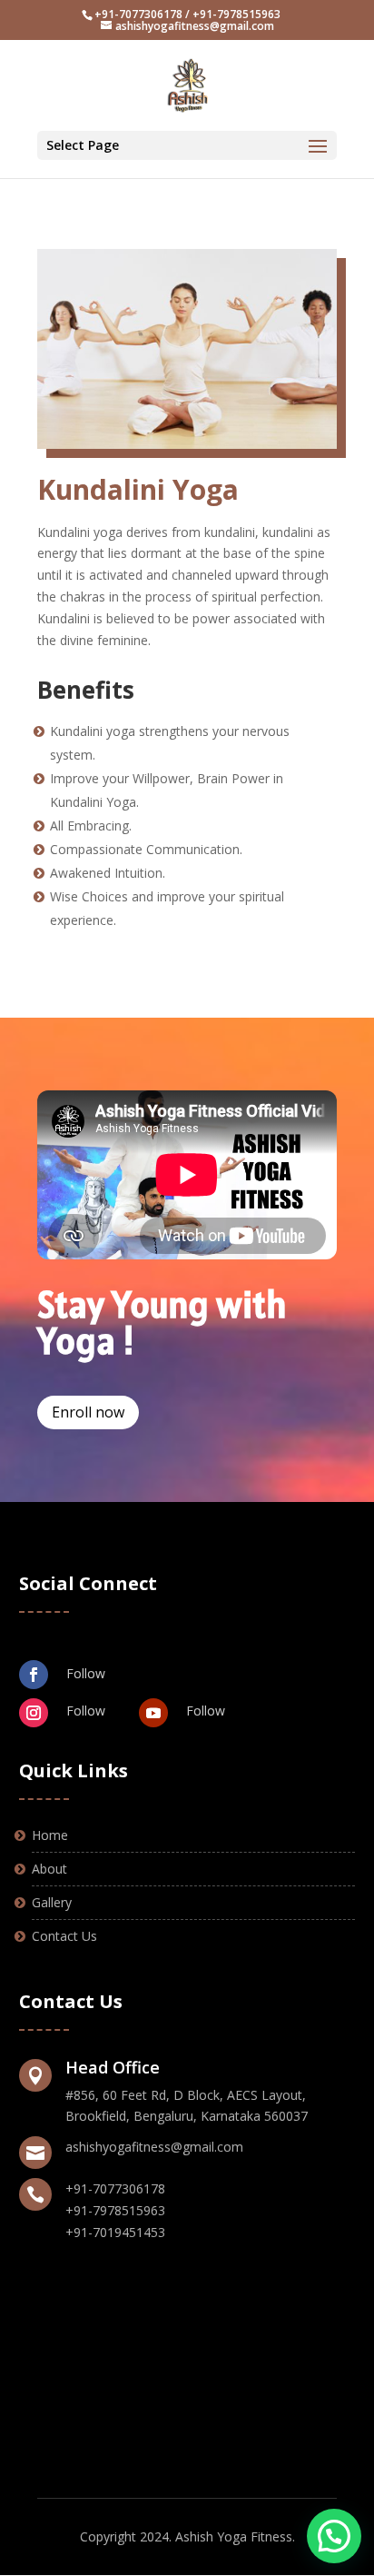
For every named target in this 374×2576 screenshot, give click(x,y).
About (49, 1869)
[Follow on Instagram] (34, 1713)
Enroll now (88, 1412)
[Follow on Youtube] (153, 1713)
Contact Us (64, 1936)
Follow (86, 1673)
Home (50, 1835)
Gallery (52, 1902)
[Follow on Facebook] (34, 1675)
